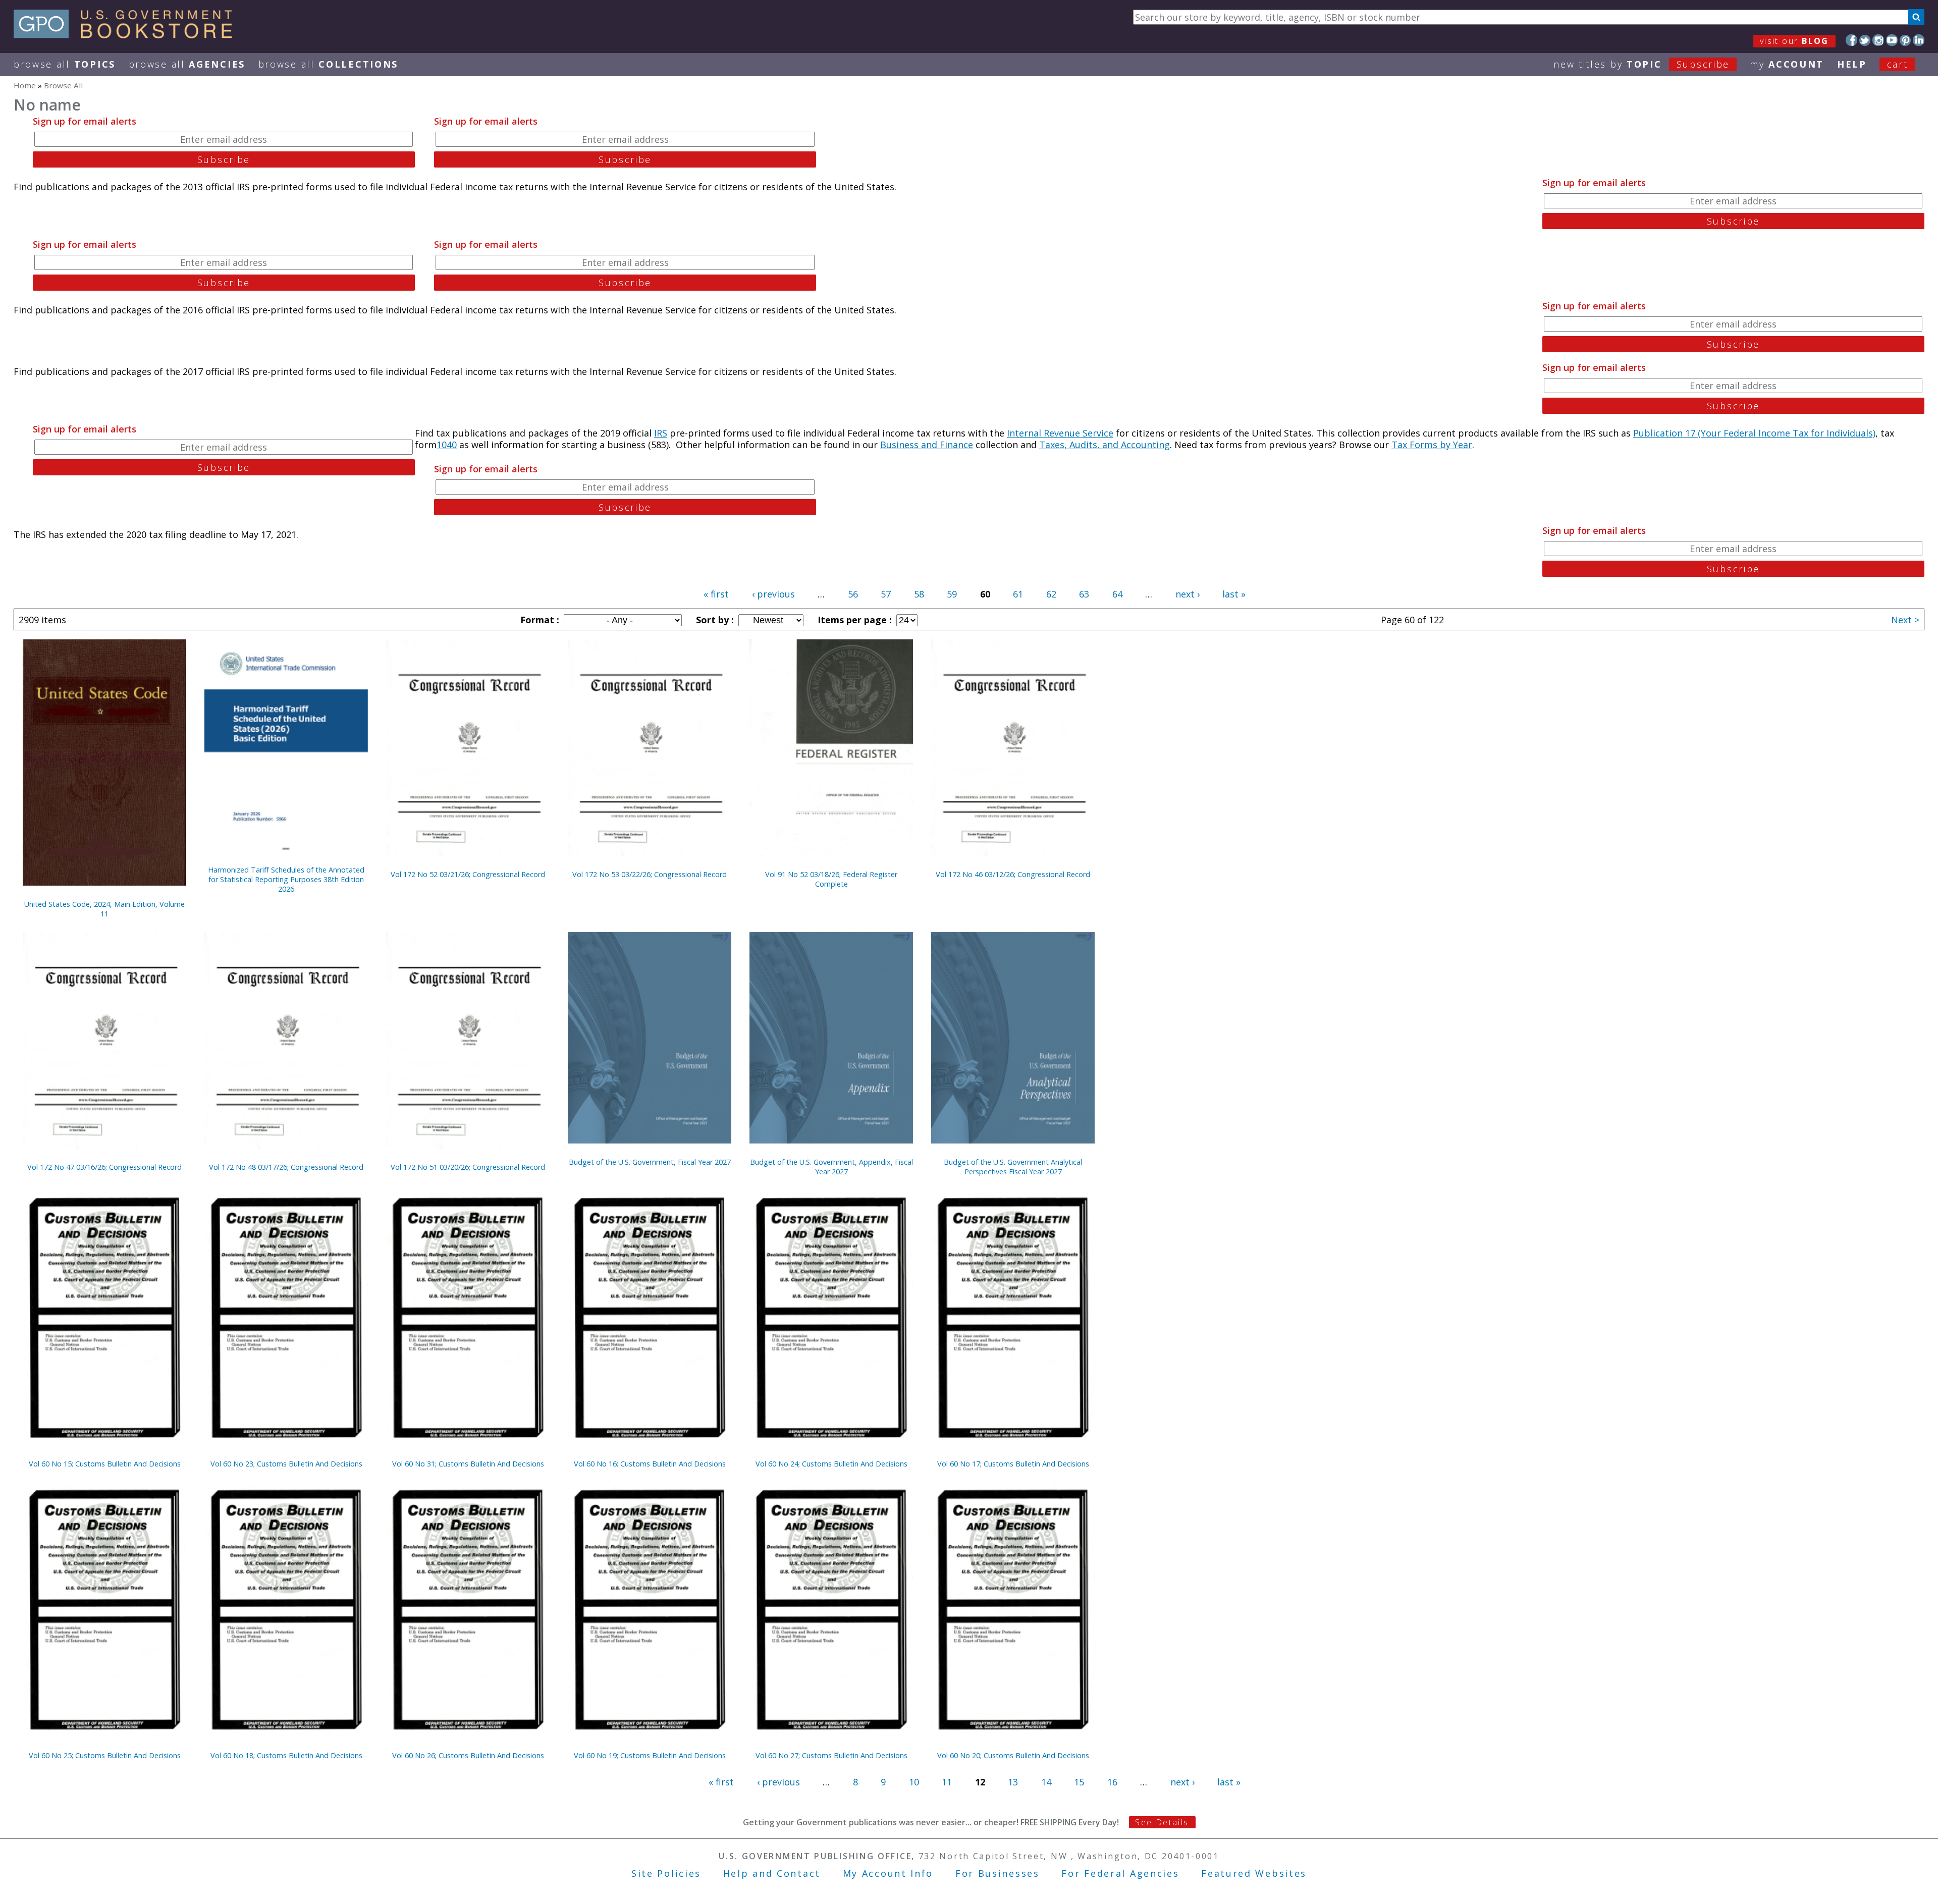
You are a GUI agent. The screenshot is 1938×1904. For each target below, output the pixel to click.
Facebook (1851, 40)
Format (539, 620)
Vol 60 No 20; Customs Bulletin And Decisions (1013, 1755)
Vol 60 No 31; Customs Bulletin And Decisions (468, 1464)
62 (1051, 594)
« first (716, 594)
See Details (1162, 1822)
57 (886, 594)
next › (1188, 594)
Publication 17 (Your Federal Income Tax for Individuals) (1754, 433)
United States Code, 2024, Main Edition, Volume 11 (104, 909)
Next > (1905, 620)
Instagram (1878, 40)
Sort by (714, 620)
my (1787, 64)
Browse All (65, 64)
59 (952, 594)
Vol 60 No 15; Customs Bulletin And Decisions (105, 1464)
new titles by (1641, 64)
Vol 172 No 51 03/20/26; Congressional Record (468, 1167)
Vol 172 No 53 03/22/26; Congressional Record (650, 874)
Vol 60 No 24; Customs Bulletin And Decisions (831, 1464)
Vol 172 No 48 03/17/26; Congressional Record (286, 1167)
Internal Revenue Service (1060, 433)
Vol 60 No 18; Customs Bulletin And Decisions (286, 1755)
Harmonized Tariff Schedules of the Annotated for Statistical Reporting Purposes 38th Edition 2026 (286, 879)
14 (1046, 1782)
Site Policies (666, 1873)
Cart (1898, 64)
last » (1234, 594)
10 (914, 1782)
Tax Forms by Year (1432, 445)
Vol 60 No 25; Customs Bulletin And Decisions (105, 1755)
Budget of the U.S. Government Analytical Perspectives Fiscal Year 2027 (1013, 1167)
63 (1084, 594)
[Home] (127, 35)
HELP (1852, 64)
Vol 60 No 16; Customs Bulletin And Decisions (650, 1464)
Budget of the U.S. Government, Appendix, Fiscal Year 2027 (831, 1167)
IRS (661, 433)
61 (1018, 594)
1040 (447, 445)
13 (1013, 1782)
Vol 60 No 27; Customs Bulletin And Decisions (831, 1755)
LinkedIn (1919, 40)
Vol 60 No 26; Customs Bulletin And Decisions (468, 1755)
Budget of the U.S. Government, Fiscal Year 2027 (650, 1162)
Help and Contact (772, 1873)
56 (853, 594)
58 (919, 594)
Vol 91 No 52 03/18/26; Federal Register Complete (831, 879)
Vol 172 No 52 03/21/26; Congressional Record (468, 874)
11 (947, 1782)
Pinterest (1905, 40)
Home (25, 85)
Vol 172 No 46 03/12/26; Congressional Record (1013, 874)
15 (1079, 1782)
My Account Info (888, 1873)
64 (1117, 594)
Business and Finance (927, 445)
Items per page (853, 620)
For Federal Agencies (1120, 1873)
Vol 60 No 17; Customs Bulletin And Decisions (1013, 1464)
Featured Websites (1254, 1873)
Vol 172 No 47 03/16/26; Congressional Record (104, 1167)
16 (1112, 1782)
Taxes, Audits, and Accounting (1105, 445)
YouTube (1892, 40)
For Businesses (998, 1873)
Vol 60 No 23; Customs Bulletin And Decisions (286, 1464)
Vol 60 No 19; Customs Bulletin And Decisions (650, 1755)
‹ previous (773, 594)
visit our (1794, 41)
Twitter (1865, 40)
